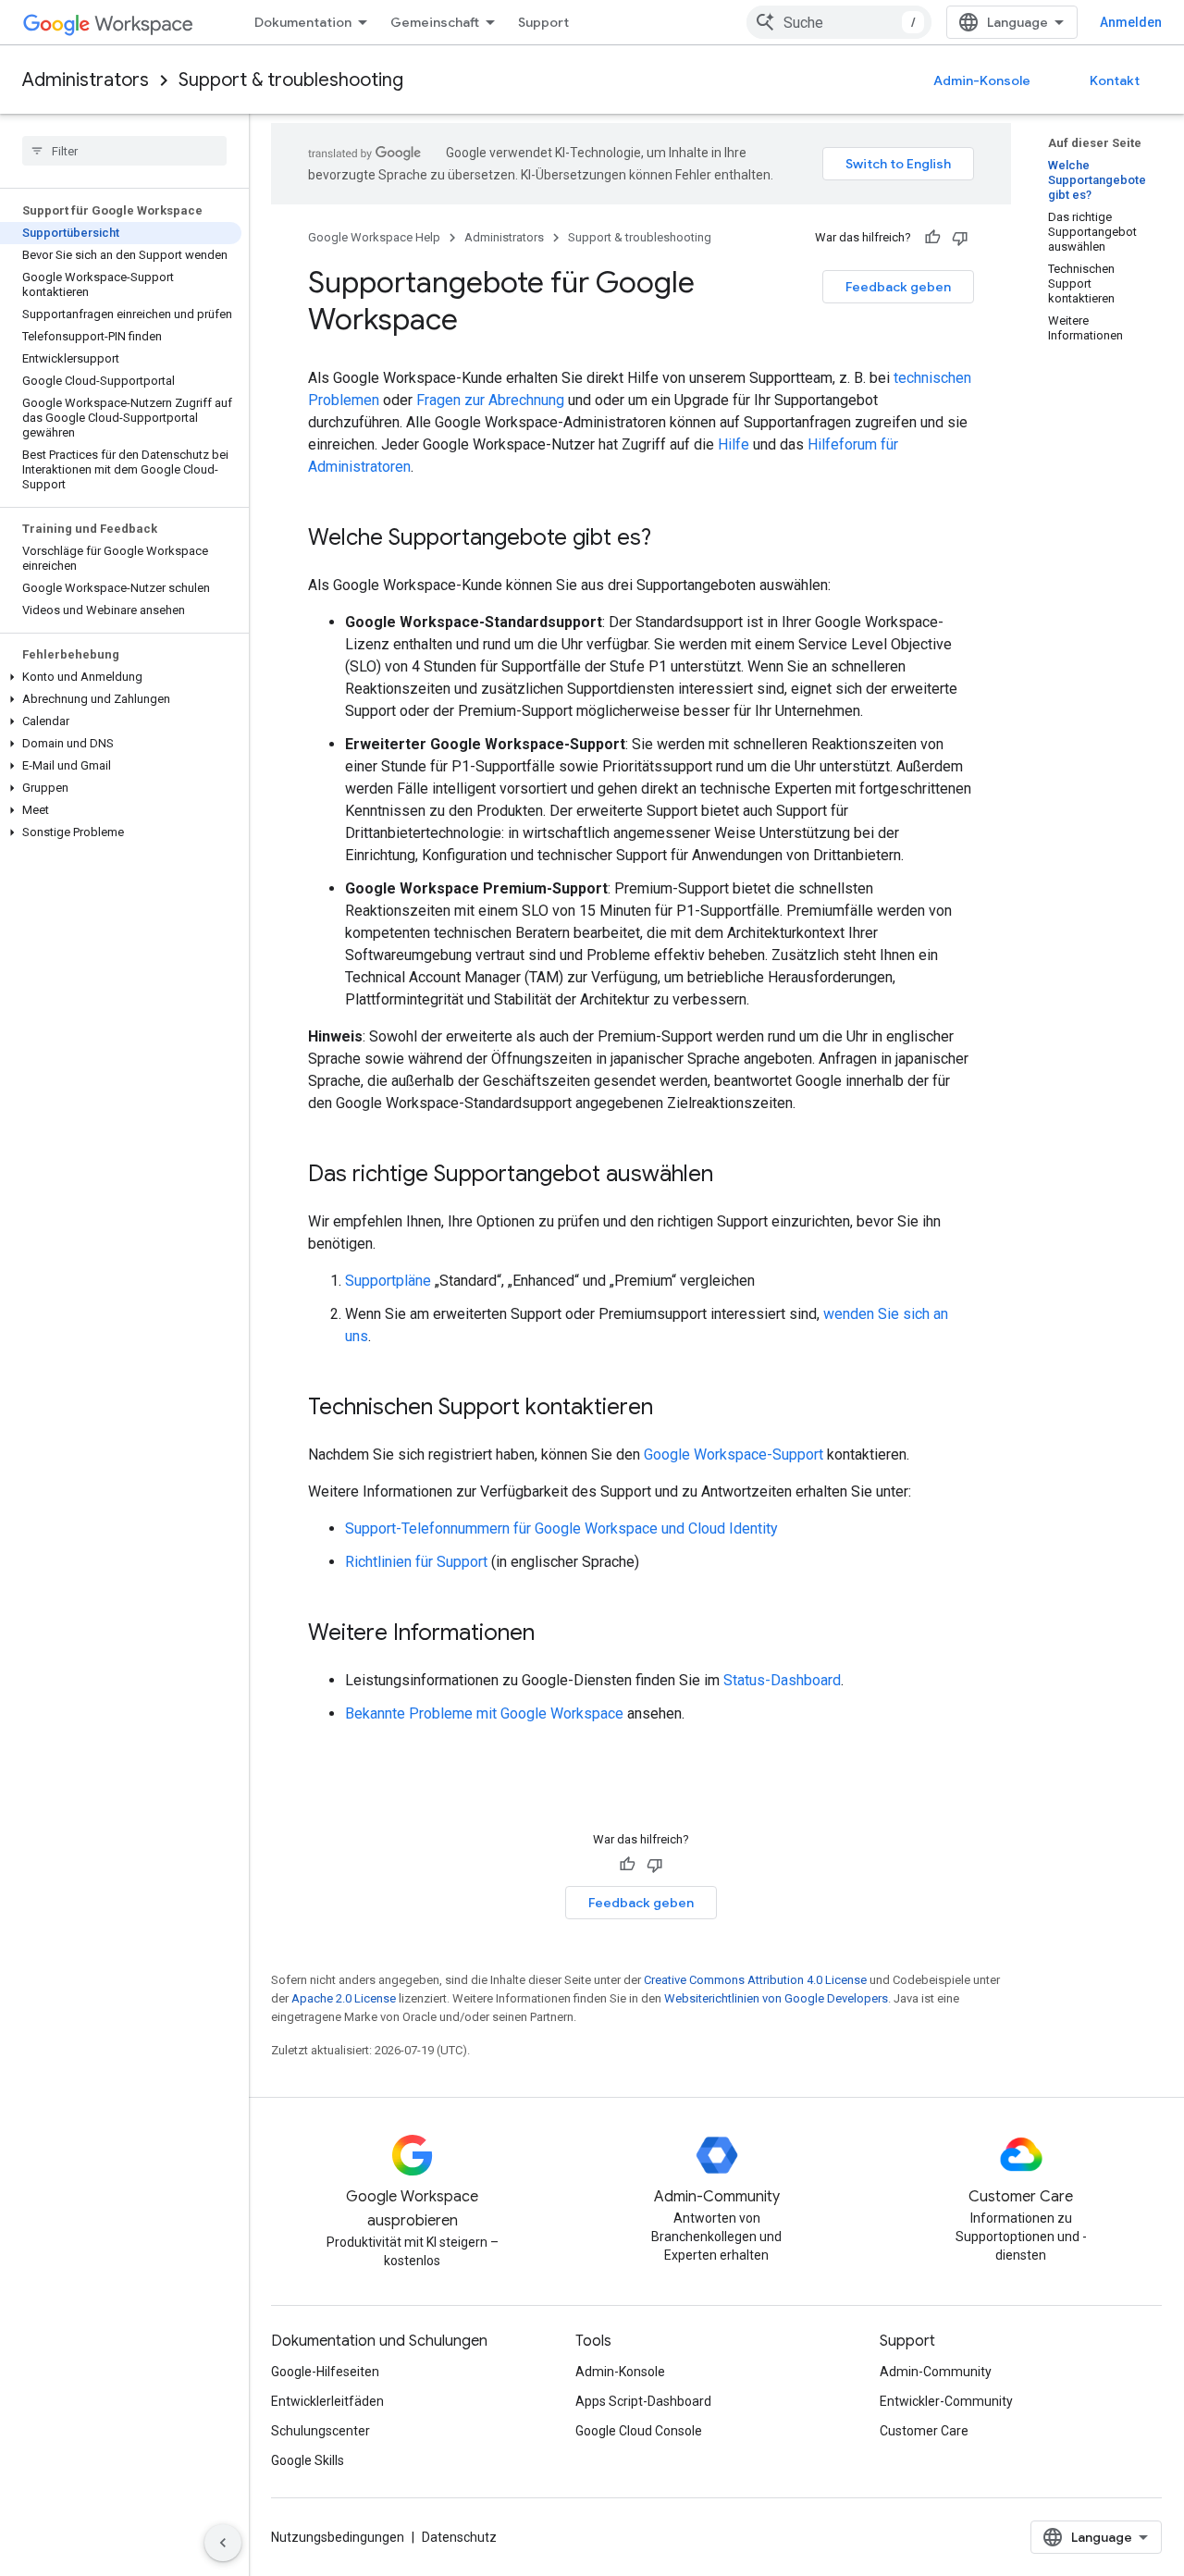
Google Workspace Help (374, 237)
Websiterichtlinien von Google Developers (776, 1998)
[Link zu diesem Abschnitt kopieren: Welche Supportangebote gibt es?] (670, 539)
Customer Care (924, 2431)
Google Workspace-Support (734, 1454)
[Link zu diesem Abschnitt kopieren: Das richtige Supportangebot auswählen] (732, 1176)
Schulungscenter (321, 2431)
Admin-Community (936, 2372)
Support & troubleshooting (291, 80)
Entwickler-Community (946, 2401)
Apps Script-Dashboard (643, 2401)
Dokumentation (303, 22)
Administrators (86, 80)
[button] (121, 677)
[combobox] (839, 22)
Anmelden (1131, 22)
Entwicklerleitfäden (327, 2401)
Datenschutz (459, 2537)
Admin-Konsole (982, 80)
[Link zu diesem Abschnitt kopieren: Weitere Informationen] (553, 1634)
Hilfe (734, 444)
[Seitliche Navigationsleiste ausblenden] (223, 2543)
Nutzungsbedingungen (338, 2537)
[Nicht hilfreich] (960, 238)
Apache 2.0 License (344, 1998)
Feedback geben (898, 287)
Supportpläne (388, 1281)
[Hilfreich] (932, 238)
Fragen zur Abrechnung (490, 400)
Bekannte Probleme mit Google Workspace (484, 1713)
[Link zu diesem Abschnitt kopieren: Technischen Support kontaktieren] (672, 1409)
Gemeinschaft (435, 22)
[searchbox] (124, 151)
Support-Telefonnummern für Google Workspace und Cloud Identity (561, 1528)
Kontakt (1115, 80)
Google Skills (308, 2460)
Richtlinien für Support (416, 1562)
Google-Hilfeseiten (325, 2372)
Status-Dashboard (782, 1680)
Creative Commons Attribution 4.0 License (755, 1980)
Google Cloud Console (639, 2431)
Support (543, 22)
